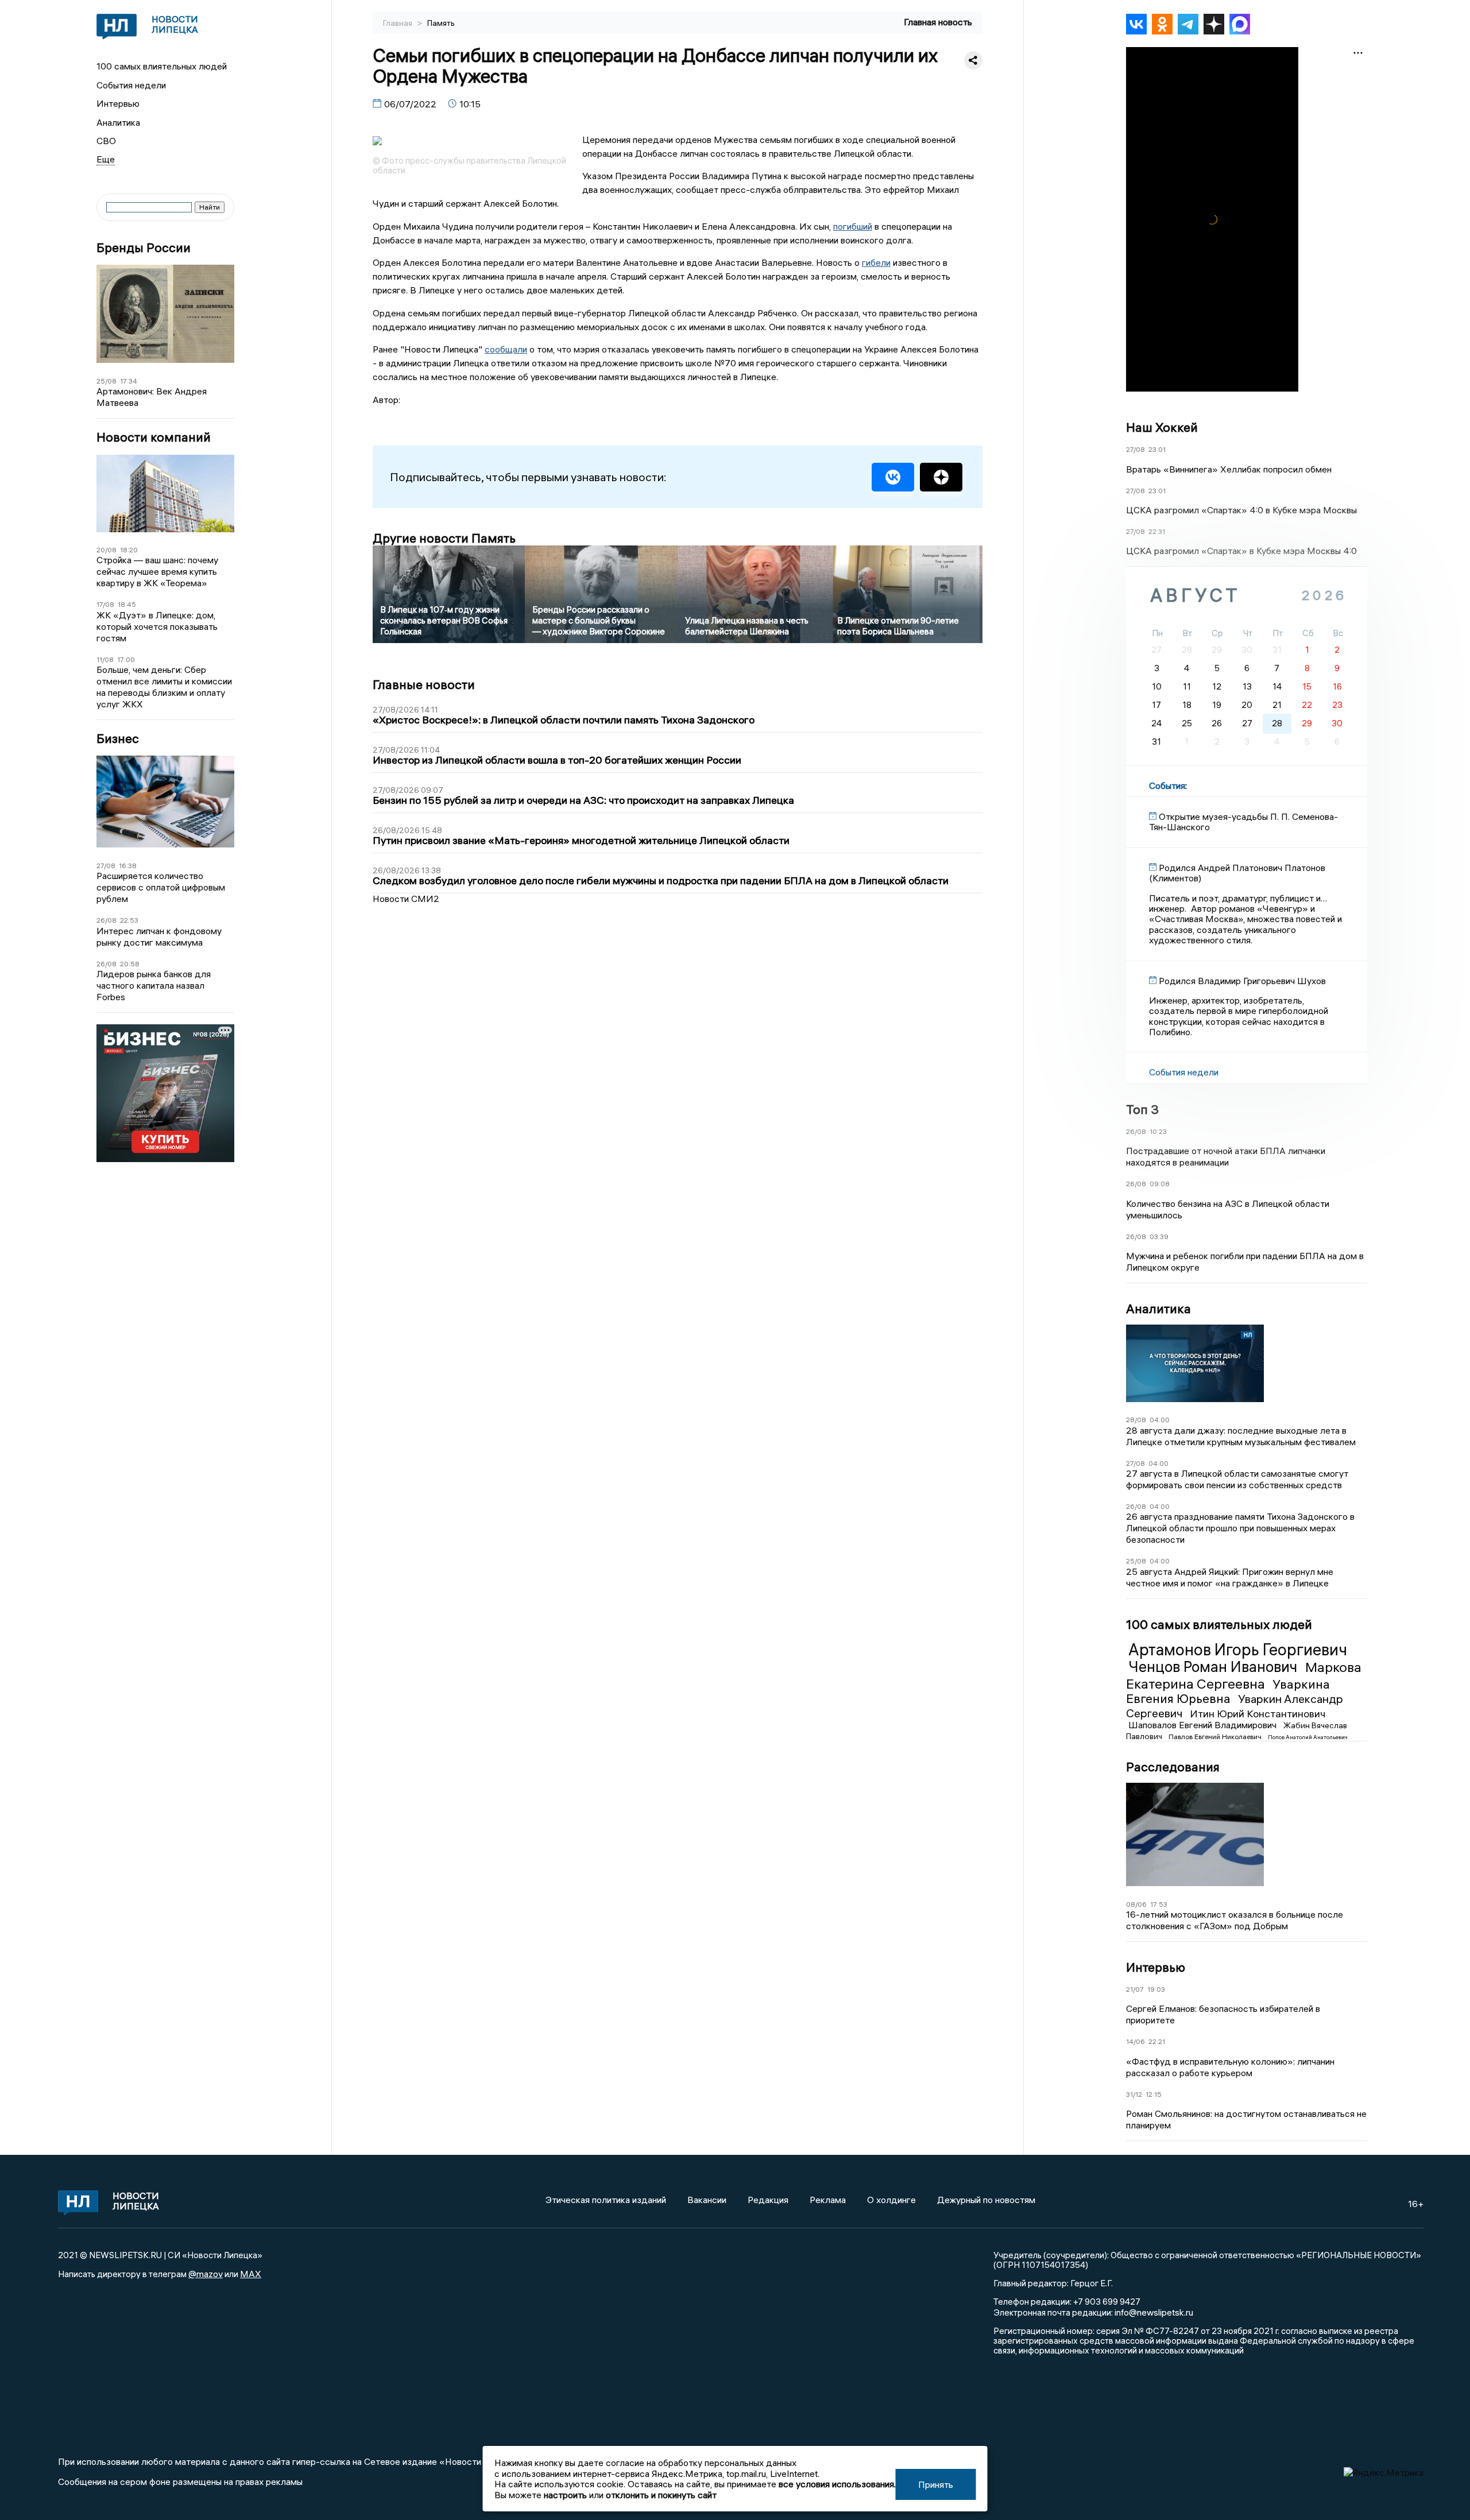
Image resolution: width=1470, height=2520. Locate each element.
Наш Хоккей (1162, 427)
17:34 (129, 381)
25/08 (107, 381)
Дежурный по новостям (986, 2200)
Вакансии (707, 2200)
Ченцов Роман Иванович (1214, 1667)
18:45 (127, 604)
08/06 (1136, 1904)
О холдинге (891, 2200)
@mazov (206, 2274)
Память (441, 23)
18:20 (129, 550)
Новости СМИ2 (406, 899)
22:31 (1157, 531)
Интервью (118, 103)
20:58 (130, 964)
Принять (936, 2484)
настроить (565, 2495)
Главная (399, 23)
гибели (876, 262)
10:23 (1158, 1131)
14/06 (1136, 2041)
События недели (131, 85)
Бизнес (118, 739)
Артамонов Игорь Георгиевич (1238, 1650)
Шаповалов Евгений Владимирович (1204, 1725)
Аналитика (118, 122)
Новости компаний (154, 437)
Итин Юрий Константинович (1258, 1714)
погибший (853, 226)
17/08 (105, 604)
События (1167, 785)
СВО (106, 141)
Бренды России (144, 248)
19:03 (1156, 1989)
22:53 (129, 920)
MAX (251, 2274)
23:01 (1157, 449)
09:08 (1160, 1184)
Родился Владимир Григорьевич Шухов (1242, 981)
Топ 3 (1142, 1109)
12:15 (1154, 2094)
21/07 (1135, 1989)
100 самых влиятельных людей (162, 66)
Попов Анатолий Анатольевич (1308, 1737)
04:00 (1160, 1420)
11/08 (105, 659)
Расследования (1173, 1767)
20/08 (107, 550)
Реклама (828, 2200)
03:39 (1159, 1236)
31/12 (1134, 2094)
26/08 (107, 920)
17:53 (1159, 1904)
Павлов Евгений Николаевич (1216, 1737)
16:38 (128, 866)
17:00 (126, 659)
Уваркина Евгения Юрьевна (1228, 1691)
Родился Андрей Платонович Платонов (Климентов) (1237, 873)
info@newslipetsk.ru (1154, 2312)
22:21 (1157, 2041)
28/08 (1136, 1420)
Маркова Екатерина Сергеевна (1244, 1675)
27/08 (106, 866)
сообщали (506, 349)
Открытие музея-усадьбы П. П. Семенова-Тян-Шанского (1243, 822)
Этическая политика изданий (606, 2200)
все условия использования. (837, 2484)
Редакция (768, 2200)
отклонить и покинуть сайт (661, 2495)
